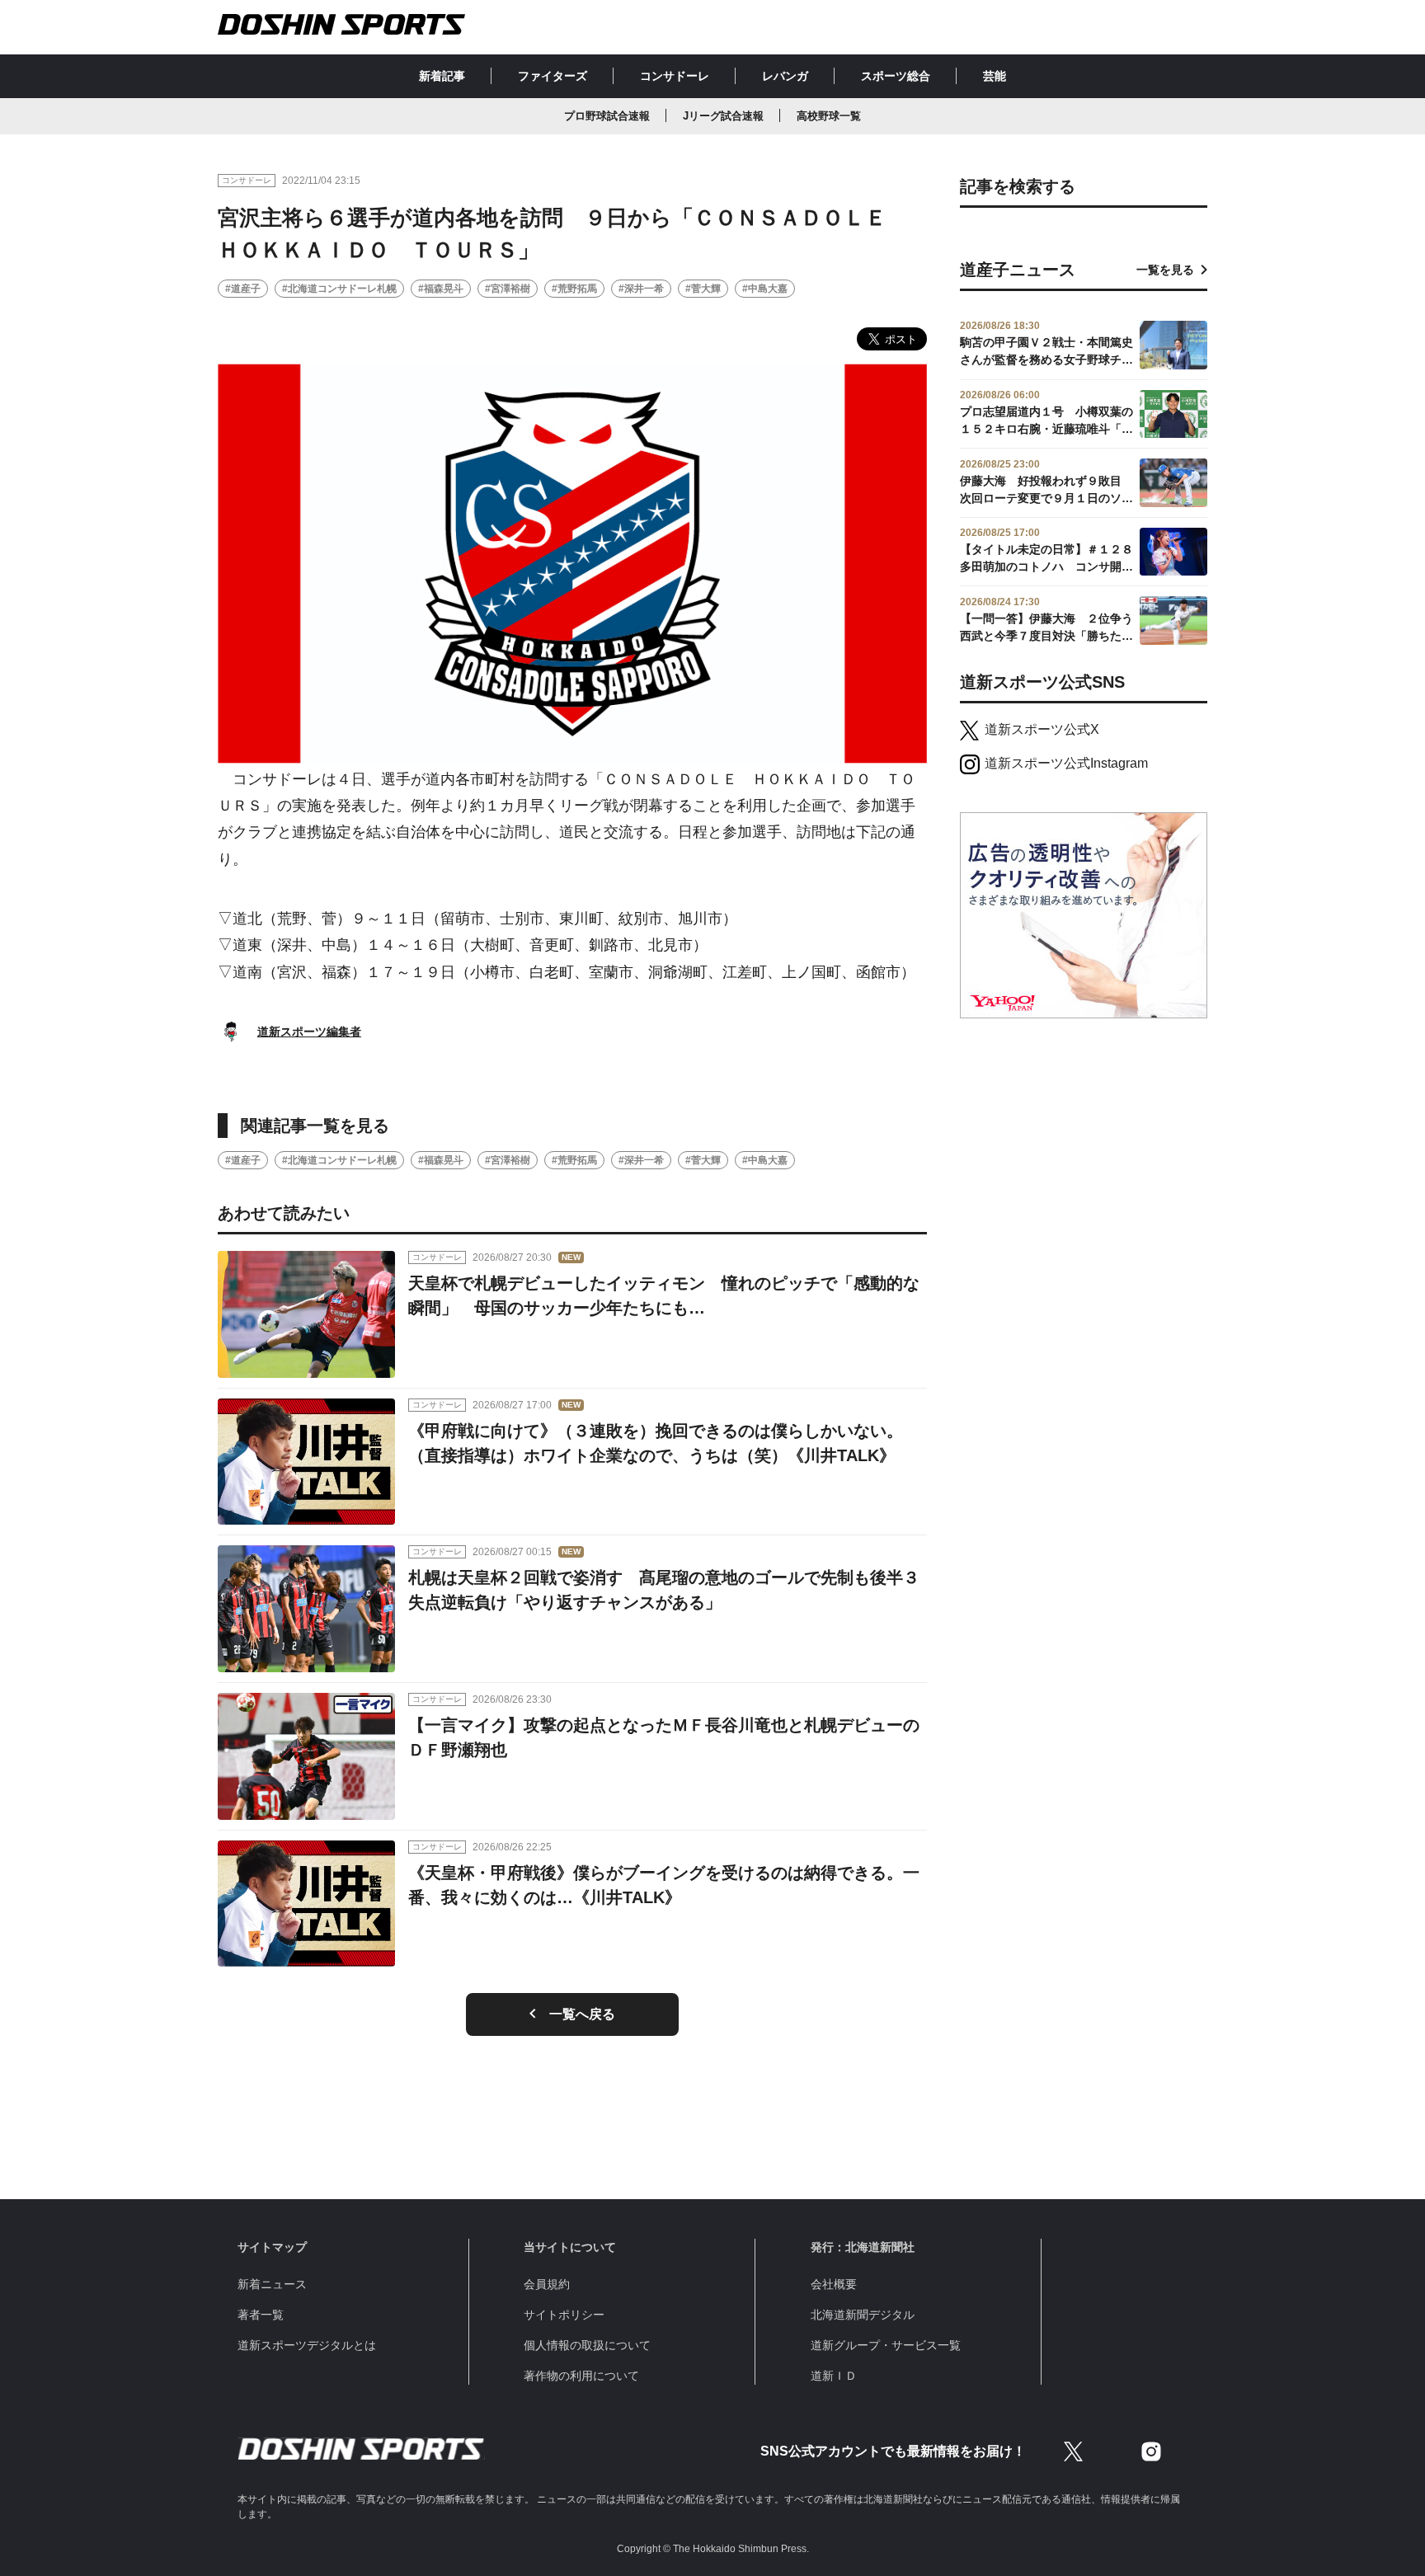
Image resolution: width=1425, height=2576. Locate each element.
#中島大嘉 (765, 289)
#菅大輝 (703, 289)
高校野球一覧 (829, 116)
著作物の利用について (581, 2376)
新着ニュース (272, 2284)
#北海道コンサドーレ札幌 (339, 289)
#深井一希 (641, 289)
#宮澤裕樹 (508, 289)
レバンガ (785, 76)
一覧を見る (1165, 270)
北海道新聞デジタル (863, 2315)
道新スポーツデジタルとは (307, 2345)
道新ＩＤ (834, 2376)
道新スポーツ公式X (1042, 729)
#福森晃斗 (441, 289)
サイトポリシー (564, 2315)
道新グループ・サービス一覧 (886, 2345)
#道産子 (243, 289)
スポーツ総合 (896, 76)
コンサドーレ (675, 76)
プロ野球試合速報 (607, 116)
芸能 (995, 76)
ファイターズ (553, 76)
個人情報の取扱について (587, 2345)
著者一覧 (261, 2315)
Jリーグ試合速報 (723, 116)
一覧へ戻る (582, 2014)
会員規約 (547, 2284)
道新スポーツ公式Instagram (1066, 763)
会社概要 (834, 2284)
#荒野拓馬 (574, 289)
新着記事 (442, 76)
